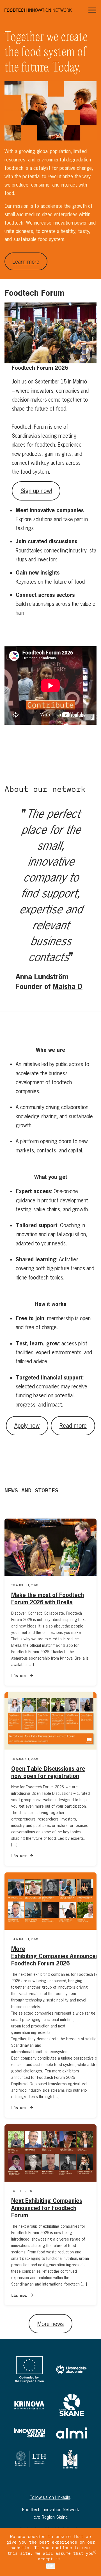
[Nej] (94, 2552)
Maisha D (68, 986)
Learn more (26, 262)
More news (51, 2324)
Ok (51, 2566)
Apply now (27, 1425)
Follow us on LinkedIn (50, 2497)
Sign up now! (36, 491)
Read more (73, 1425)
